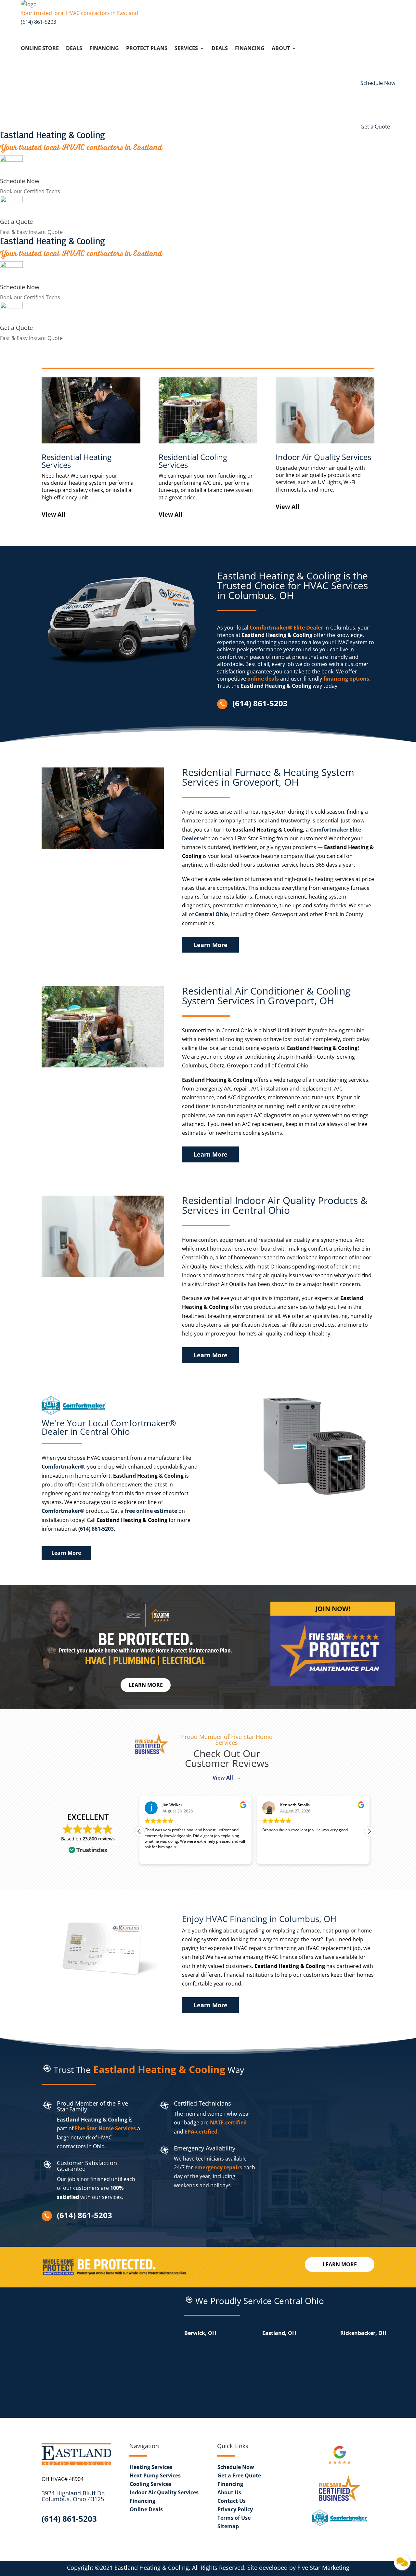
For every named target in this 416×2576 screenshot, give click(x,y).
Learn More (211, 945)
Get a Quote (16, 222)
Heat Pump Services (155, 2475)
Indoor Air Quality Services (164, 2492)
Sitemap (228, 2526)
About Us (229, 2492)
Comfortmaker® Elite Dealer (286, 628)
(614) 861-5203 (39, 22)
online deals (263, 679)
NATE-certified (228, 2122)
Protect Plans (147, 49)
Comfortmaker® (63, 1511)
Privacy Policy (235, 2509)
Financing (104, 49)
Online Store (40, 49)
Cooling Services (150, 2484)
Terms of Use (234, 2518)
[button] (369, 1831)
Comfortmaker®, (64, 1467)
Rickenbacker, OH (363, 2333)
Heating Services (151, 2467)
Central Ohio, (212, 914)
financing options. (347, 679)
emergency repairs (218, 2167)
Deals (74, 49)
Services (186, 49)
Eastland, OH (279, 2333)
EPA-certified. (202, 2132)
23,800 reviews (99, 1839)
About (281, 49)
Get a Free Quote (239, 2475)
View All (53, 514)
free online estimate (151, 1511)
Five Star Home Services (105, 2128)
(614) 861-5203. (97, 1529)
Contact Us (232, 2501)
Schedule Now (20, 181)
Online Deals (146, 2509)
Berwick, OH (200, 2333)
